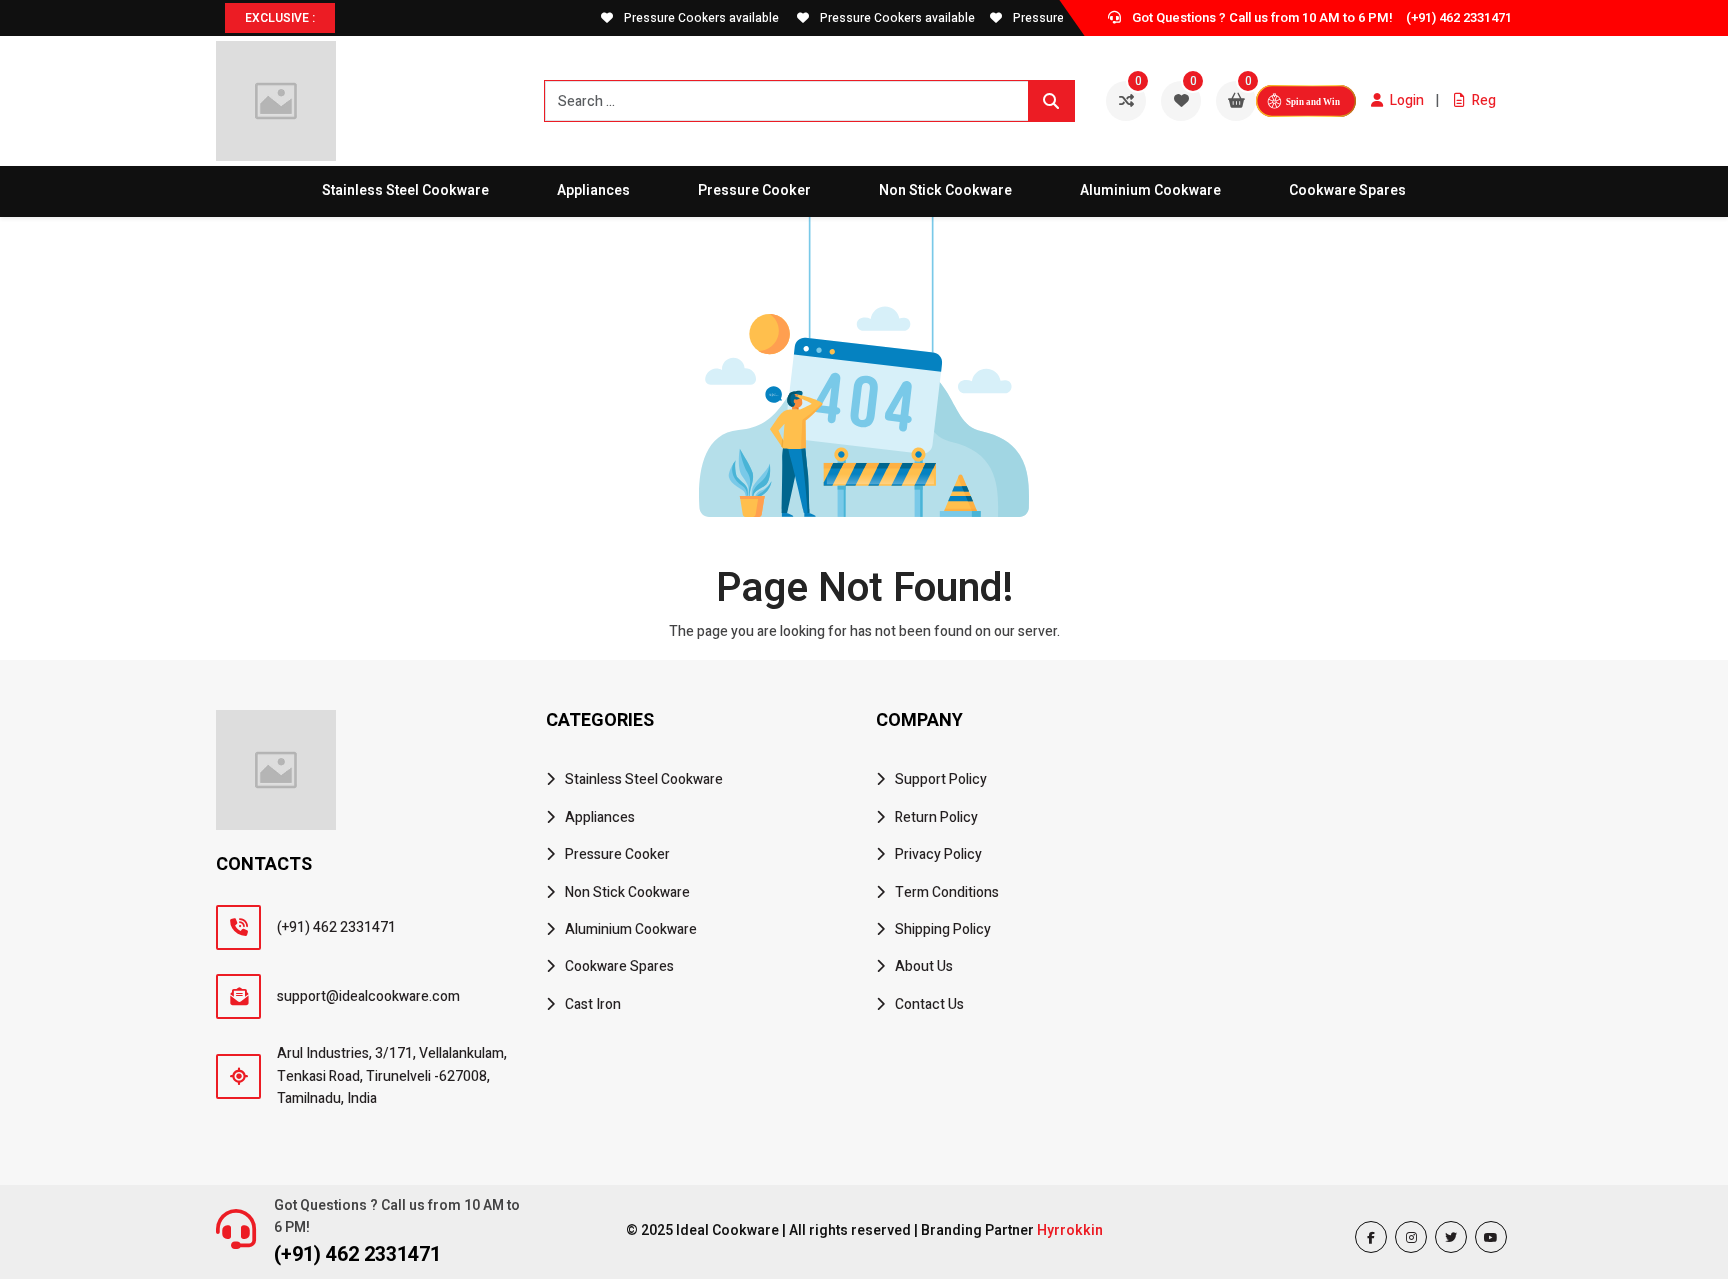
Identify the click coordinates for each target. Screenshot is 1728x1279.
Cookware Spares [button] (1347, 190)
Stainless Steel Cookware (644, 779)
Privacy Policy (938, 854)
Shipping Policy (943, 929)
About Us (924, 966)
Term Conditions (947, 892)
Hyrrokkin (1070, 1230)
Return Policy (936, 817)
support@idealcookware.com (368, 996)
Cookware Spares (619, 966)
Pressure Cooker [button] (754, 190)
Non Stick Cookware (627, 892)
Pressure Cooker (617, 854)
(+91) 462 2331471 (1459, 17)
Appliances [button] (593, 190)
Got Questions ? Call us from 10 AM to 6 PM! (397, 1216)
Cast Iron (593, 1004)
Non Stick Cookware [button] (945, 190)
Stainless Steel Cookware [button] (405, 190)
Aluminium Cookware (631, 929)
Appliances (600, 817)
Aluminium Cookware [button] (1150, 190)
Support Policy (941, 779)
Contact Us (929, 1004)
